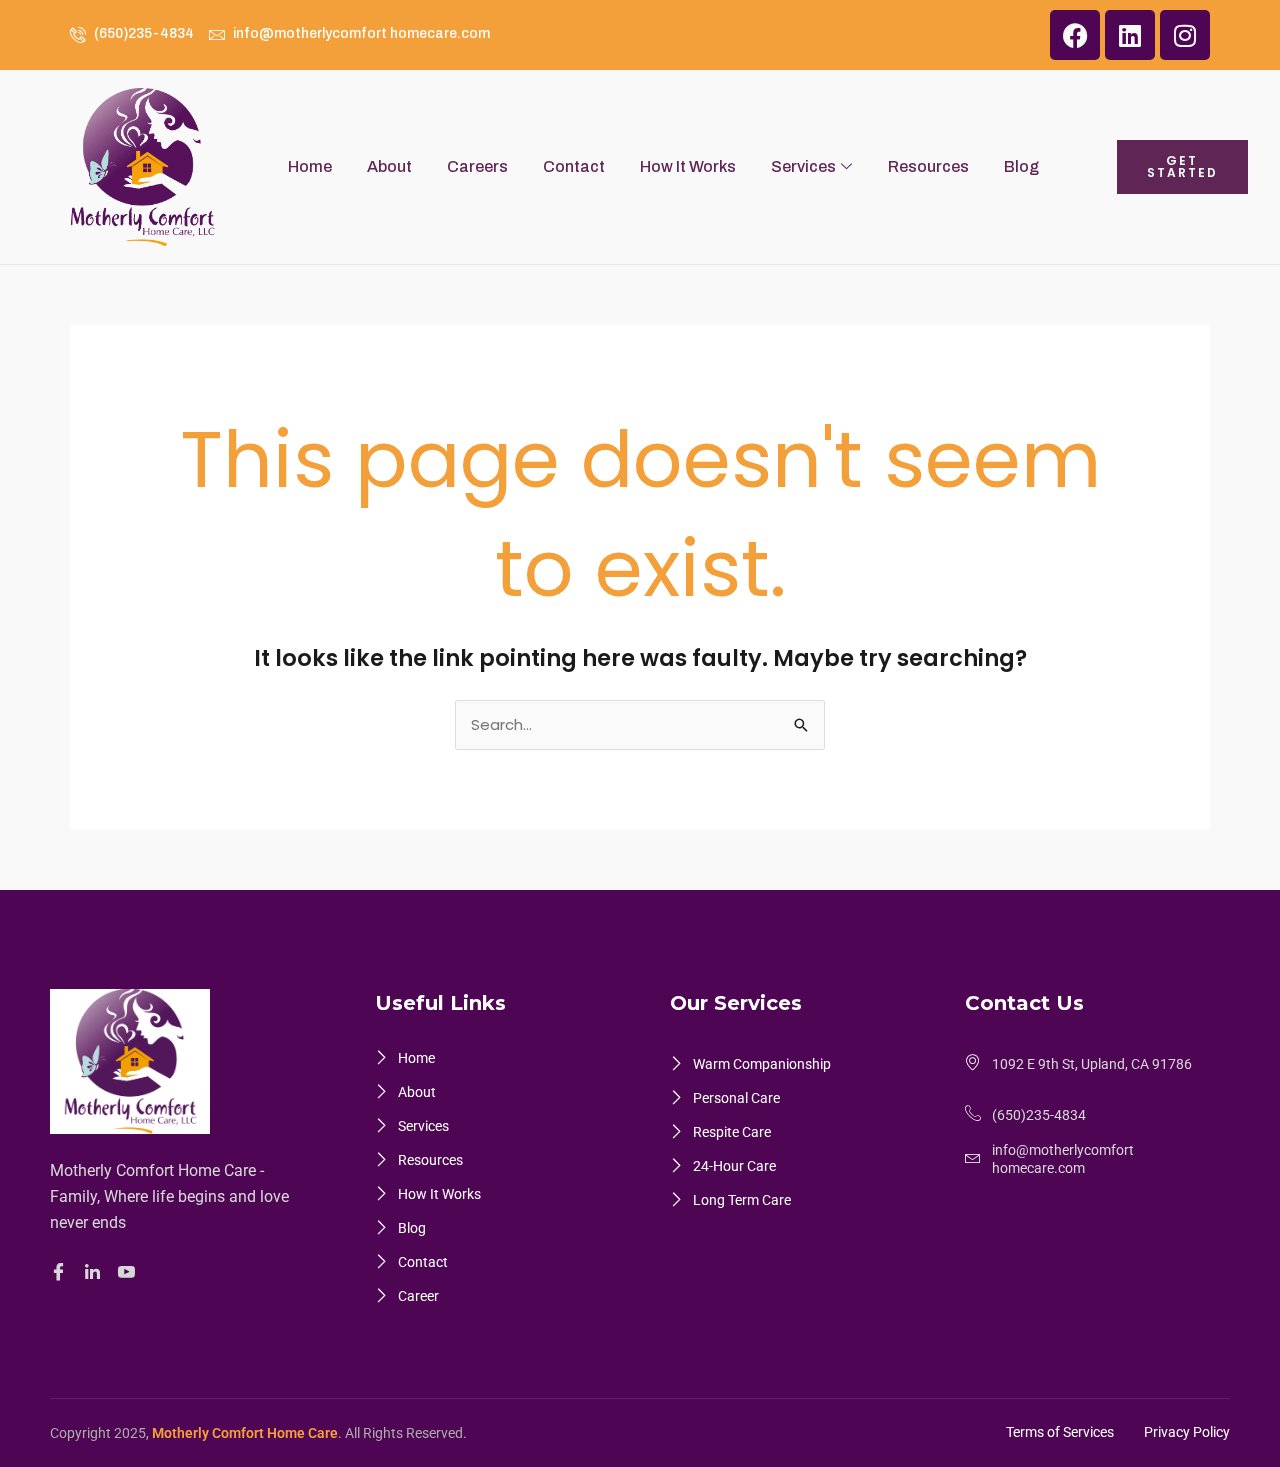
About (389, 166)
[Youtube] (129, 1272)
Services (803, 166)
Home (310, 166)
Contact (574, 166)
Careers (477, 166)
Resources (928, 166)
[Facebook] (61, 1272)
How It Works (688, 166)
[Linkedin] (95, 1272)
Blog (1021, 166)
